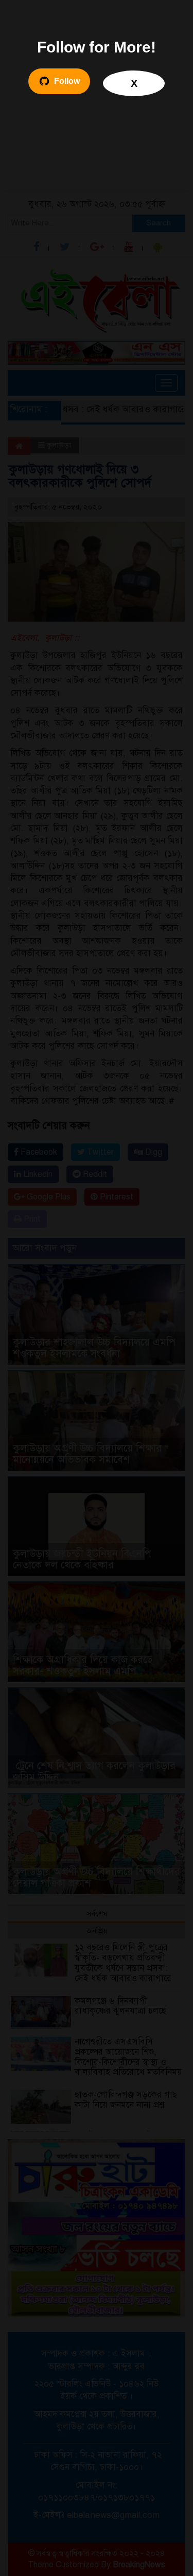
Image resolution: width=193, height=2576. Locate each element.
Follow (67, 81)
